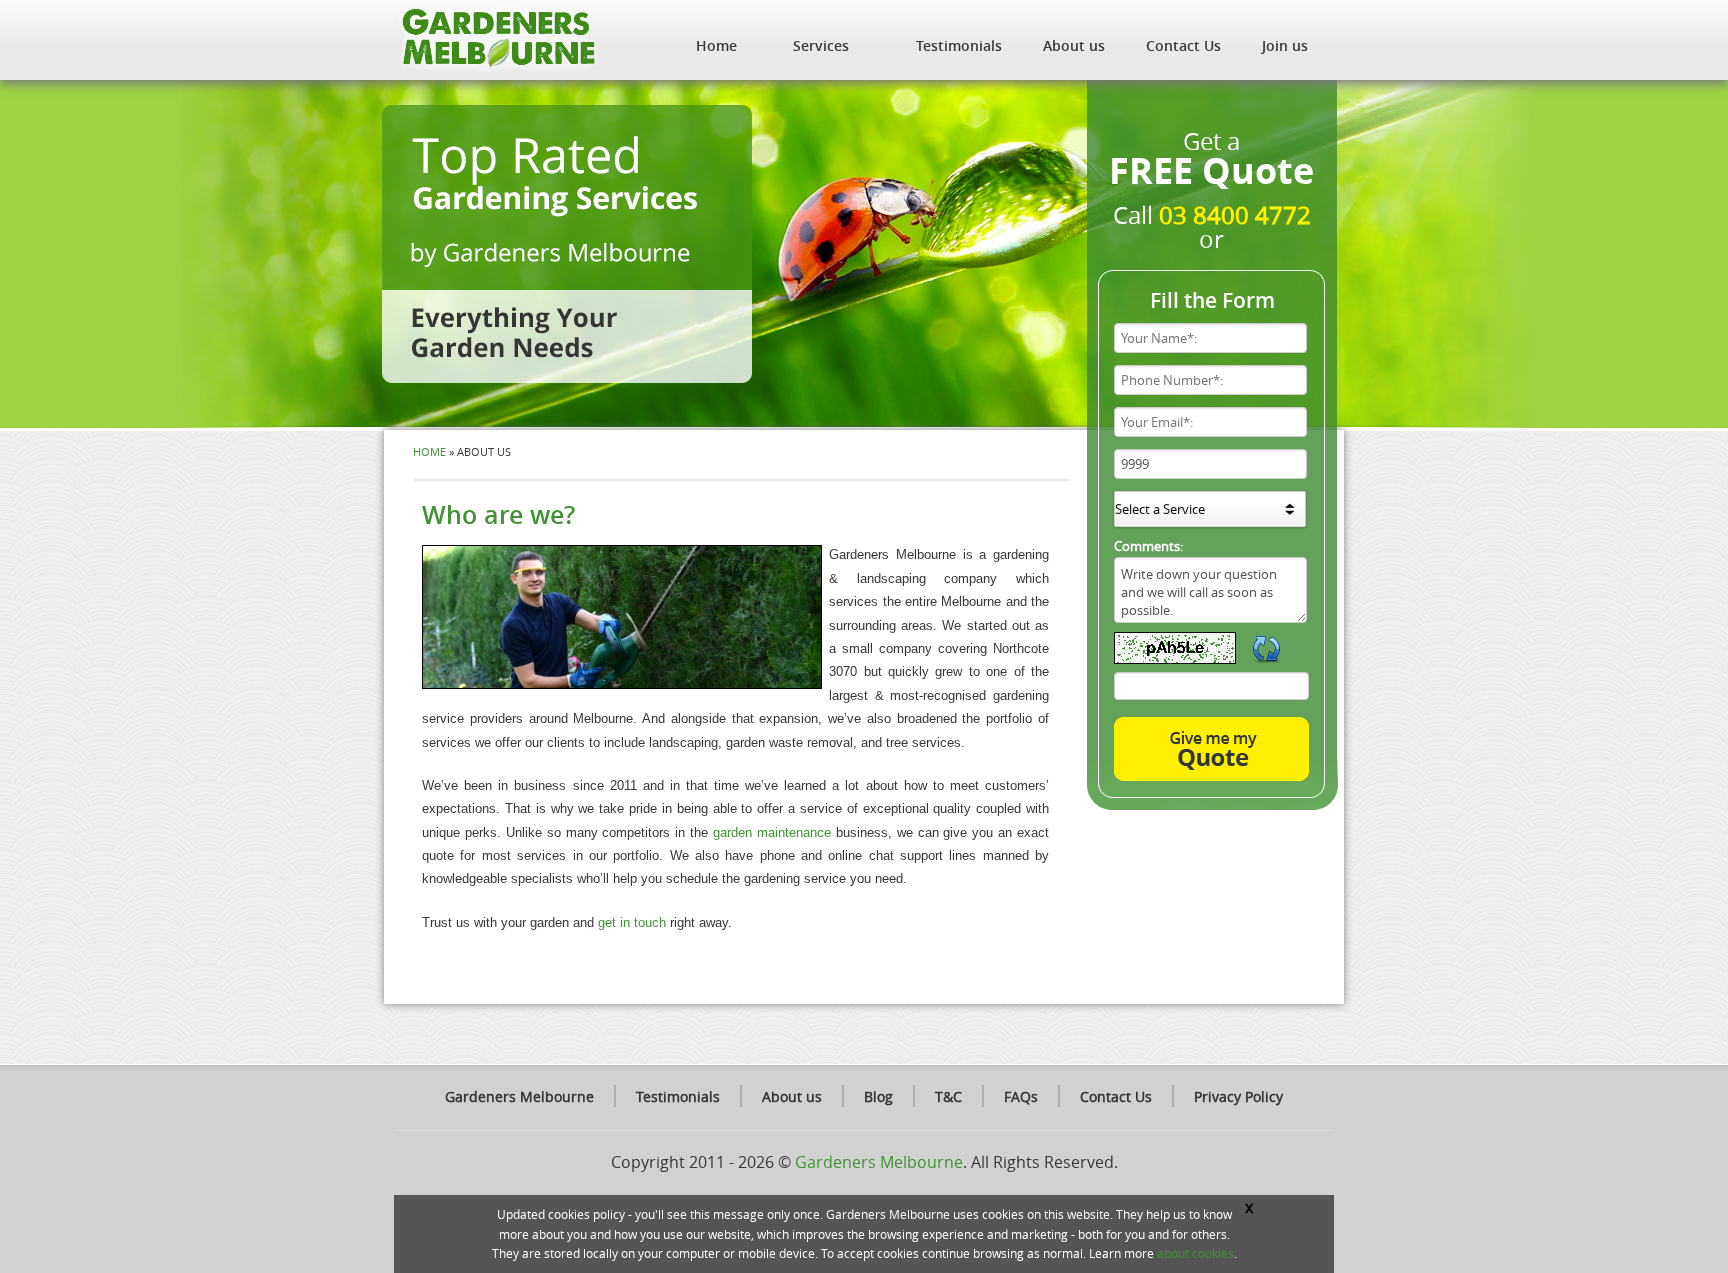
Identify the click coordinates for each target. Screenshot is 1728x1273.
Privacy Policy (1238, 1096)
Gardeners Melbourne (519, 1096)
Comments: (1148, 546)
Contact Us (1183, 45)
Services (821, 45)
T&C (948, 1096)
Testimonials (959, 45)
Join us (1285, 45)
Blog (878, 1096)
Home (716, 45)
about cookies (1195, 1253)
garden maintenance (772, 832)
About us (1074, 45)
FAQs (1021, 1096)
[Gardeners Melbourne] (497, 37)
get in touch (632, 922)
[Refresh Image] (1267, 658)
